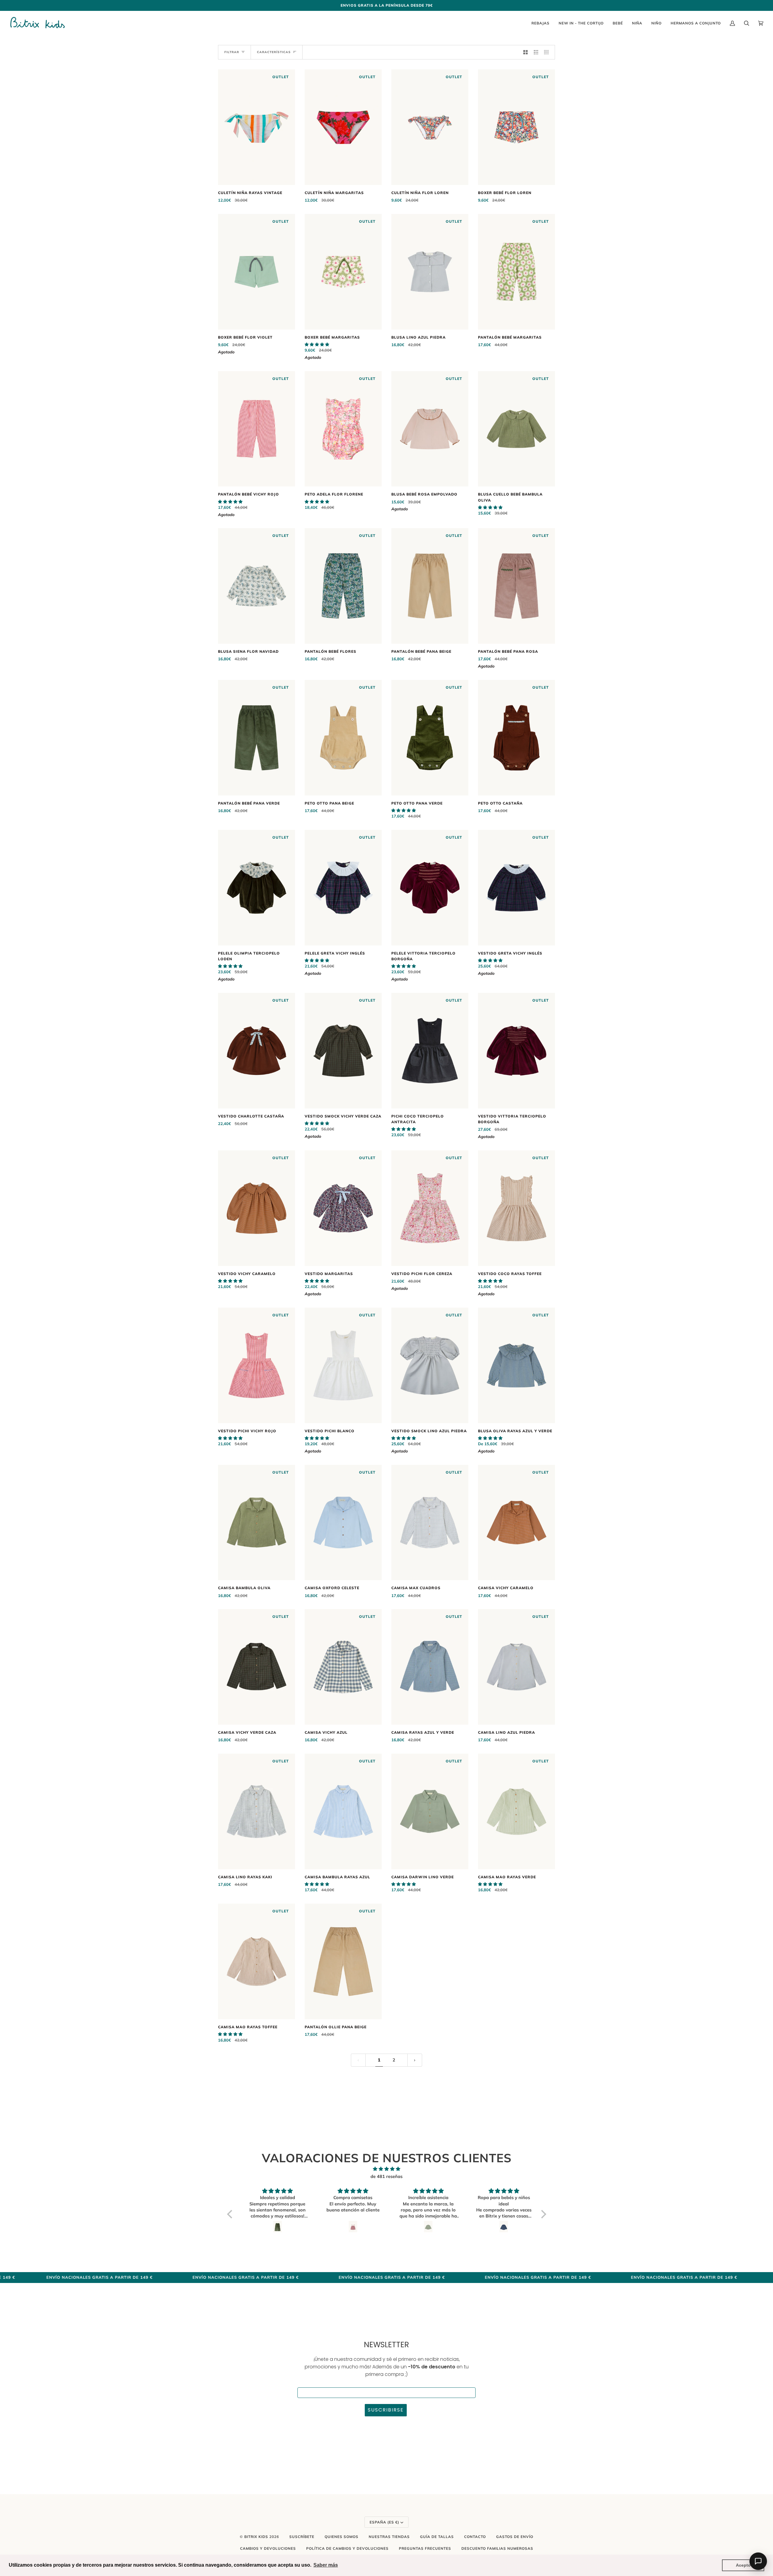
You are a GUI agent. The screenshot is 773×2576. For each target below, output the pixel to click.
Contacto (475, 2537)
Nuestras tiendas (389, 2537)
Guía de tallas (437, 2537)
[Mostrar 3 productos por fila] (536, 52)
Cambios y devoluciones (268, 2548)
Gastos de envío (515, 2537)
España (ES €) (384, 2522)
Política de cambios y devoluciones (347, 2548)
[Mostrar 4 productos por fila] (548, 52)
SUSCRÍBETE (302, 2537)
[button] (317, 344)
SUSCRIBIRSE (386, 2410)
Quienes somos (342, 2537)
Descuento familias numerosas (497, 2548)
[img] (387, 2169)
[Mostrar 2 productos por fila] (526, 52)
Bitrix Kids (256, 2537)
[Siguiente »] (415, 2060)
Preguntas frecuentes (425, 2548)
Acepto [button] (743, 2565)
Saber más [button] (326, 2565)
